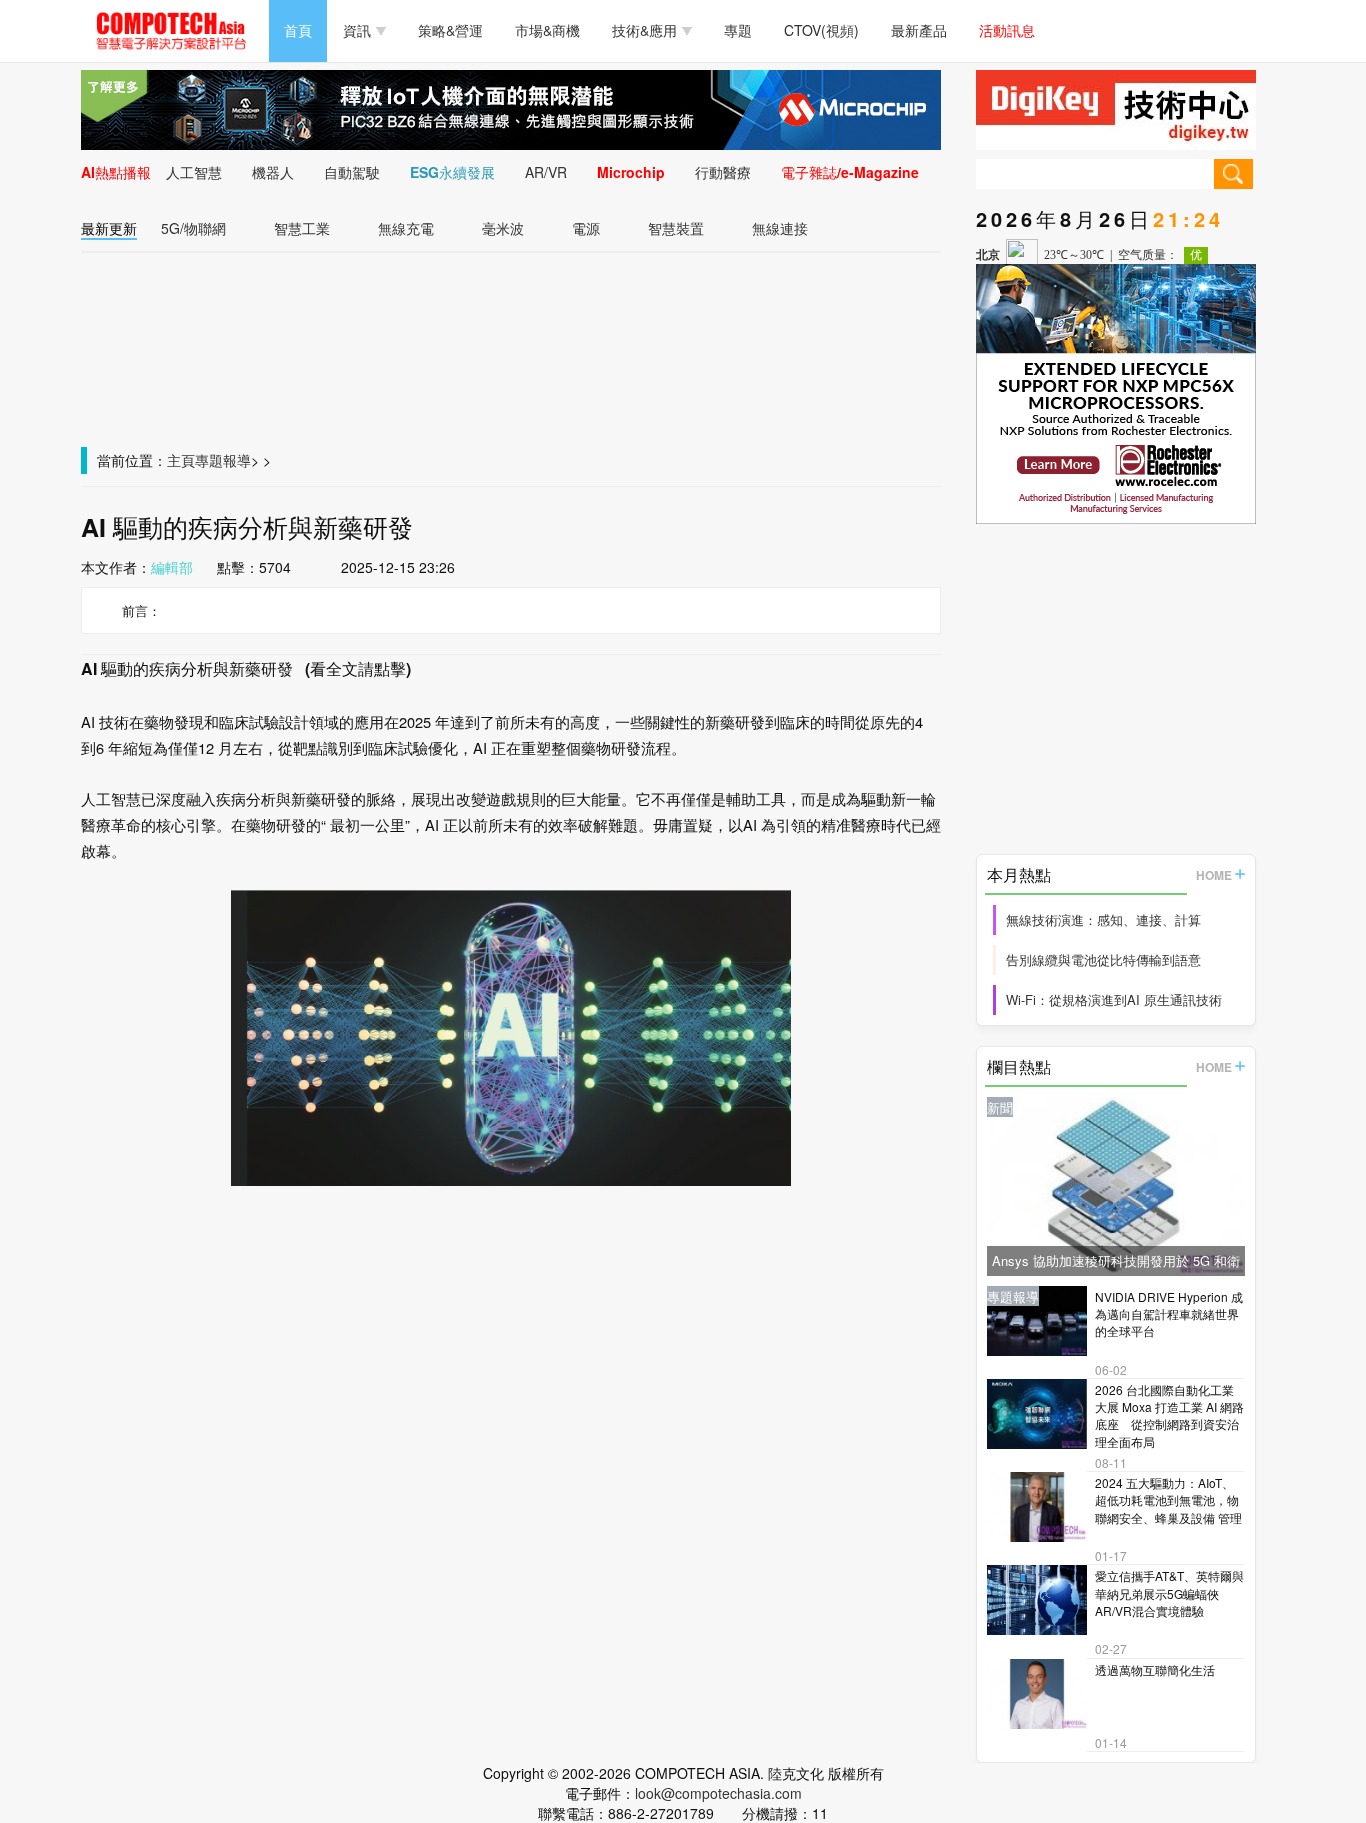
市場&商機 (547, 30)
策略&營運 (450, 30)
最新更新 (109, 228)
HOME (1214, 875)
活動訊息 (1007, 30)
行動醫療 (723, 172)
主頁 (181, 460)
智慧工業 (302, 228)
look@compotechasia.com (718, 1793)
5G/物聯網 (193, 228)
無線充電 (406, 228)
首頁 (298, 30)
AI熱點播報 (116, 172)
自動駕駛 (352, 172)
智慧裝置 (676, 228)
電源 (586, 228)
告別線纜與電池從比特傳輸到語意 (1103, 959)
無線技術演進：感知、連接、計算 (1103, 919)
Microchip (631, 172)
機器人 (273, 172)
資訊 (357, 30)
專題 (738, 30)
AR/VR (546, 172)
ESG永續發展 (452, 172)
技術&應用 (644, 30)
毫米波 (503, 228)
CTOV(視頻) (821, 30)
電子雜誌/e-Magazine (850, 172)
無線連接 (780, 228)
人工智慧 (194, 172)
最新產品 (919, 30)
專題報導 (223, 460)
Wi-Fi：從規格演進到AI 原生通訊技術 (1114, 999)
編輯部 (172, 567)
